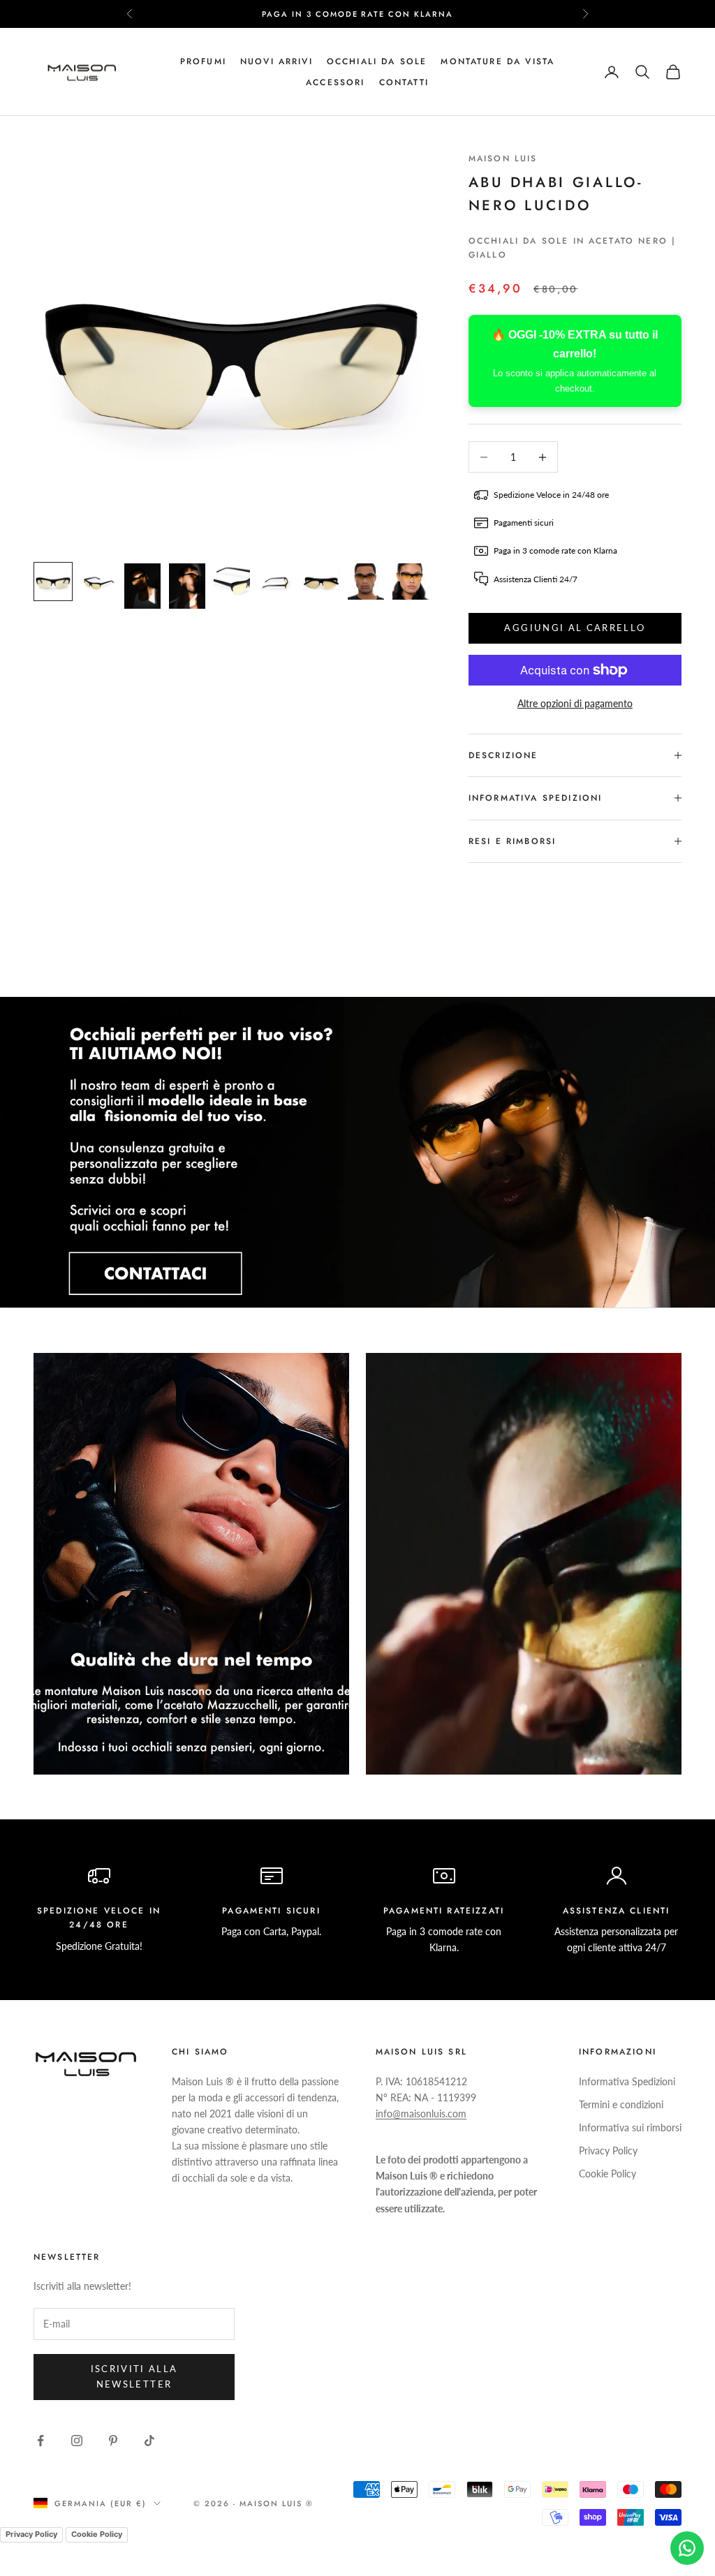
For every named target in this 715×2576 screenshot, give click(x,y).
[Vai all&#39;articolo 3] (142, 586)
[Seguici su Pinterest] (113, 2441)
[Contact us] (687, 2548)
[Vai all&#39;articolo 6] (277, 582)
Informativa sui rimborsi (630, 2127)
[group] (357, 1152)
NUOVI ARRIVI (277, 61)
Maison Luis (503, 158)
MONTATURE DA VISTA (497, 61)
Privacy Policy (608, 2151)
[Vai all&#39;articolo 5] (232, 582)
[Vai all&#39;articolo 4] (187, 586)
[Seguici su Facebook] (40, 2441)
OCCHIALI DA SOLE (377, 61)
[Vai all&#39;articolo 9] (411, 582)
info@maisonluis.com (421, 2114)
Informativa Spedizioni (627, 2081)
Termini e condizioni (621, 2104)
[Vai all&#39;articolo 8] (366, 582)
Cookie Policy (607, 2174)
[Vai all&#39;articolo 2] (98, 582)
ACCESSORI (335, 82)
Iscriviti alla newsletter (134, 2376)
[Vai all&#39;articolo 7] (321, 582)
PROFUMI (203, 61)
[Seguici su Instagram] (77, 2441)
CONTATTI (404, 82)
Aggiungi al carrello (575, 628)
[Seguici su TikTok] (149, 2441)
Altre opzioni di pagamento (575, 703)
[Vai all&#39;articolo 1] (53, 582)
